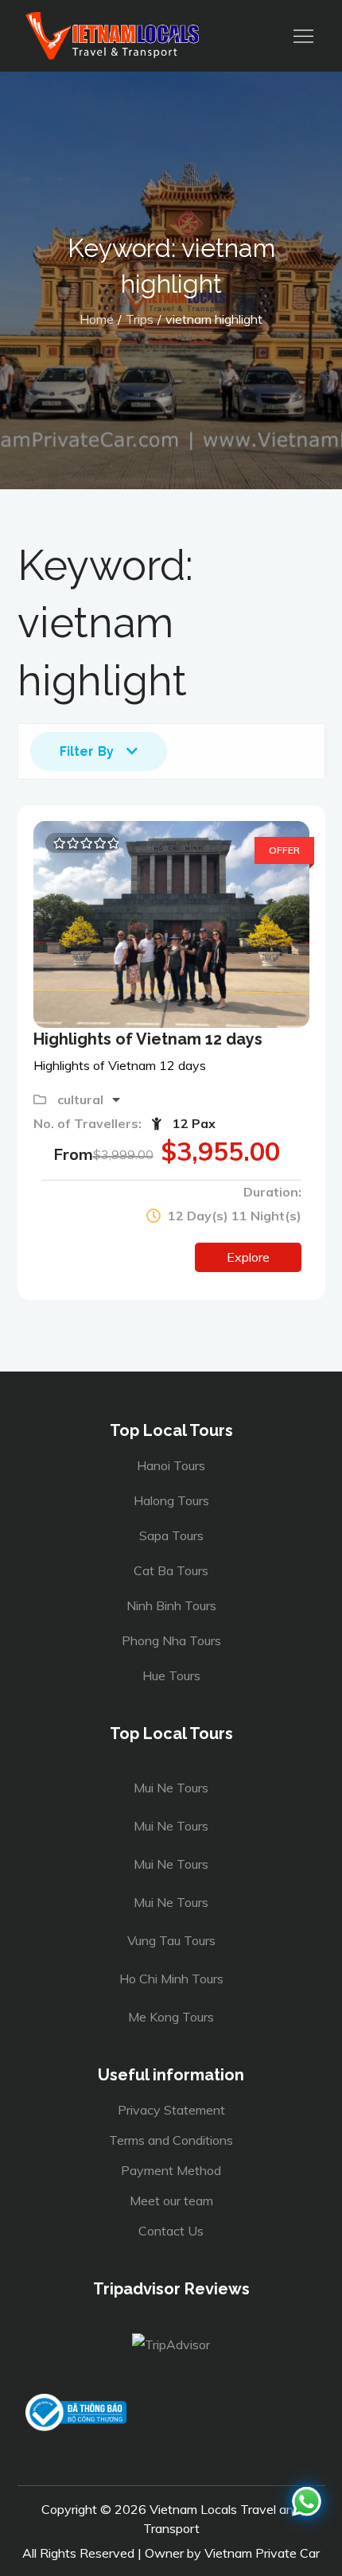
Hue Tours (171, 1675)
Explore (248, 1257)
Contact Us (171, 2231)
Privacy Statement (171, 2110)
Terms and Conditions (171, 2140)
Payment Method (171, 2170)
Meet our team (171, 2200)
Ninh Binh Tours (171, 1605)
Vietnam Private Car (262, 2553)
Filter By (87, 751)
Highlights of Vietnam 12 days (148, 1039)
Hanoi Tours (171, 1465)
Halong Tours (171, 1500)
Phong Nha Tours (171, 1640)
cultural (82, 1099)
